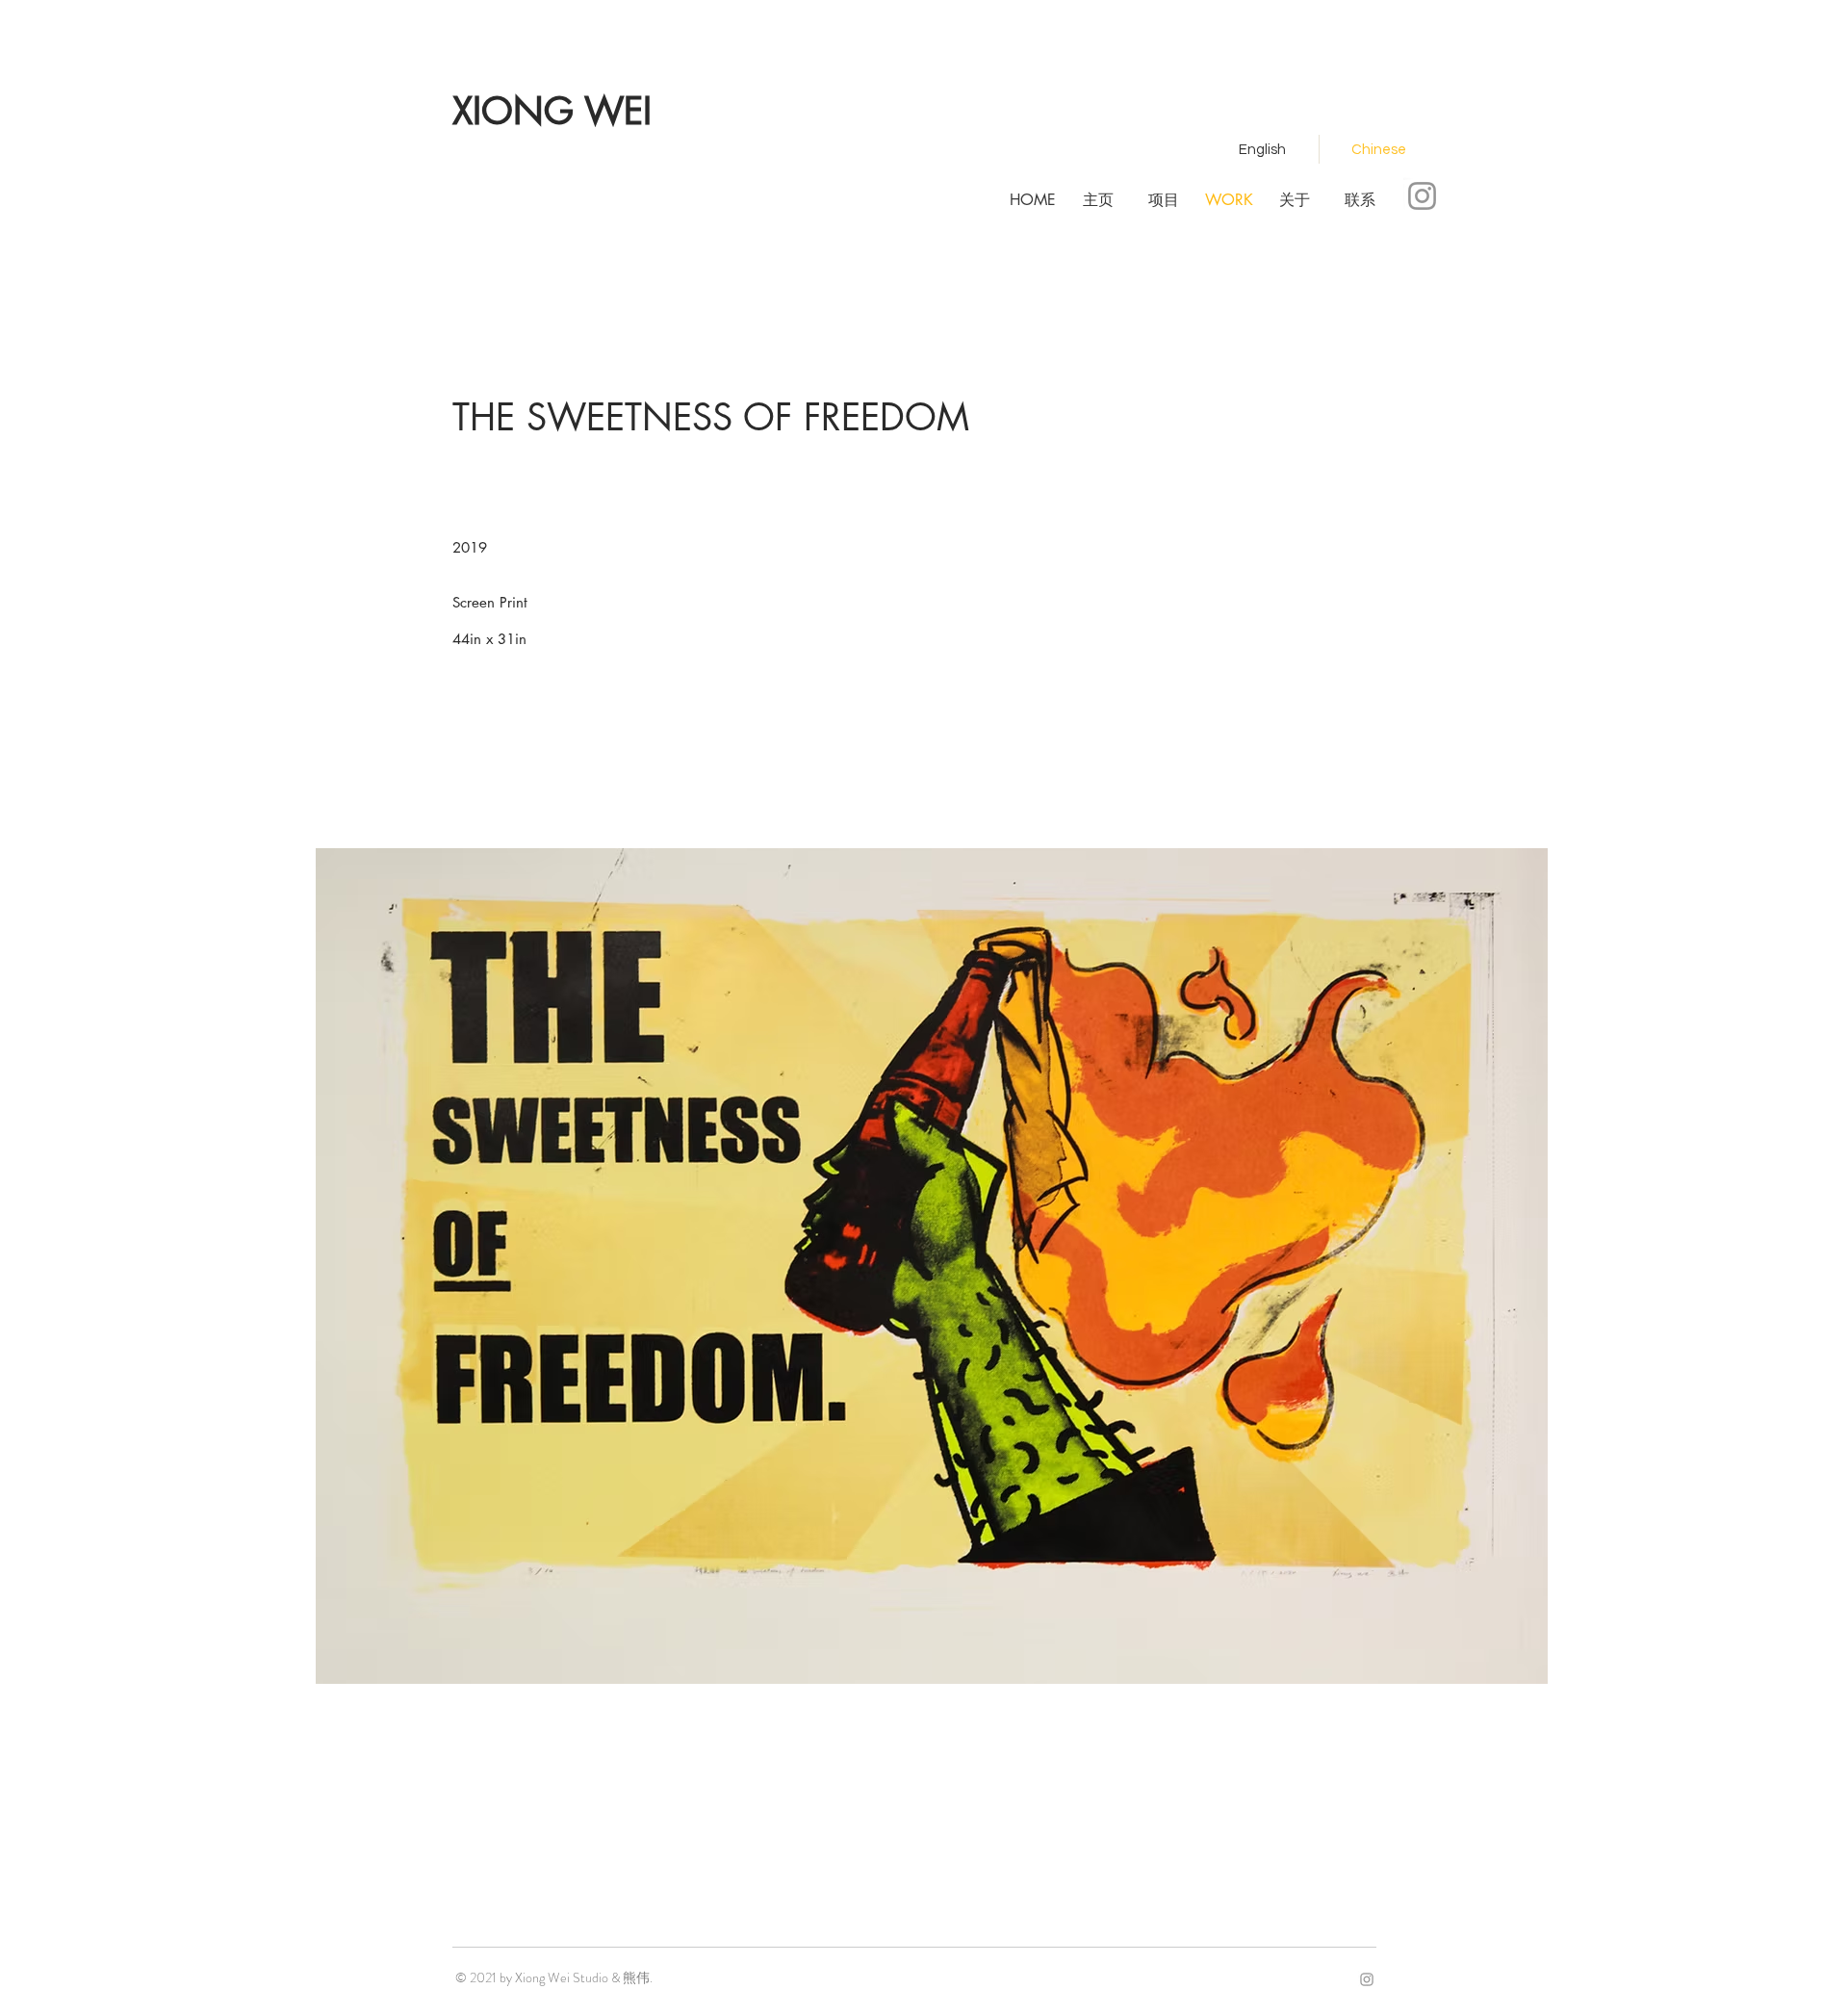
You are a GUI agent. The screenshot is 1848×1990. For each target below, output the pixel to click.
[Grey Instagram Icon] (1367, 1979)
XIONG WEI (552, 111)
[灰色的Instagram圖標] (1422, 196)
